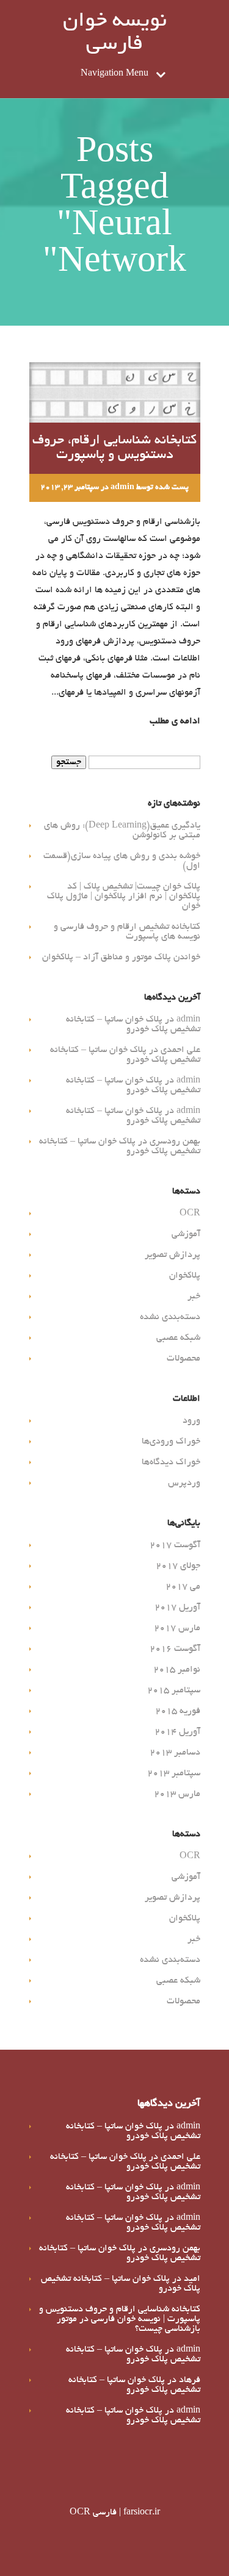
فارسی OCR (93, 2513)
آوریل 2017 (177, 1608)
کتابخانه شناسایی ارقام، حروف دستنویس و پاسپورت (114, 448)
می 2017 (183, 1587)
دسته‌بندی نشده (170, 1317)
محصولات (184, 1359)
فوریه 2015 (178, 1711)
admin (122, 488)
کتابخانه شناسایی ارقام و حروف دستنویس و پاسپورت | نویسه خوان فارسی (120, 2314)
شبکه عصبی (178, 1338)
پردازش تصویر (173, 1255)
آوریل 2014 (177, 1732)
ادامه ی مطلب (175, 721)
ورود (191, 1421)
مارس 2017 (177, 1628)
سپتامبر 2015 (174, 1690)
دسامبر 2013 (175, 1753)
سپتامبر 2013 (174, 1773)
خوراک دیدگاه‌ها (171, 1462)
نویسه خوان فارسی (115, 34)
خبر (194, 1297)
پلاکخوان (185, 1276)
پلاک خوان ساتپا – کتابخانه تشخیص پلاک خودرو (133, 1025)
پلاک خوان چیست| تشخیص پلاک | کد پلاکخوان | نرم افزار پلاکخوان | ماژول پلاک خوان (124, 896)
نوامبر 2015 (177, 1670)
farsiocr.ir (142, 2513)
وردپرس (184, 1483)
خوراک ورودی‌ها (171, 1442)
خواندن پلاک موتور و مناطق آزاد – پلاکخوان (121, 957)
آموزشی (186, 1234)
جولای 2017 (178, 1566)
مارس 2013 (177, 1794)
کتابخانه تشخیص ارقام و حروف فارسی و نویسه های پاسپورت (127, 932)
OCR (190, 1214)
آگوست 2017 (175, 1545)
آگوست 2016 (175, 1649)
